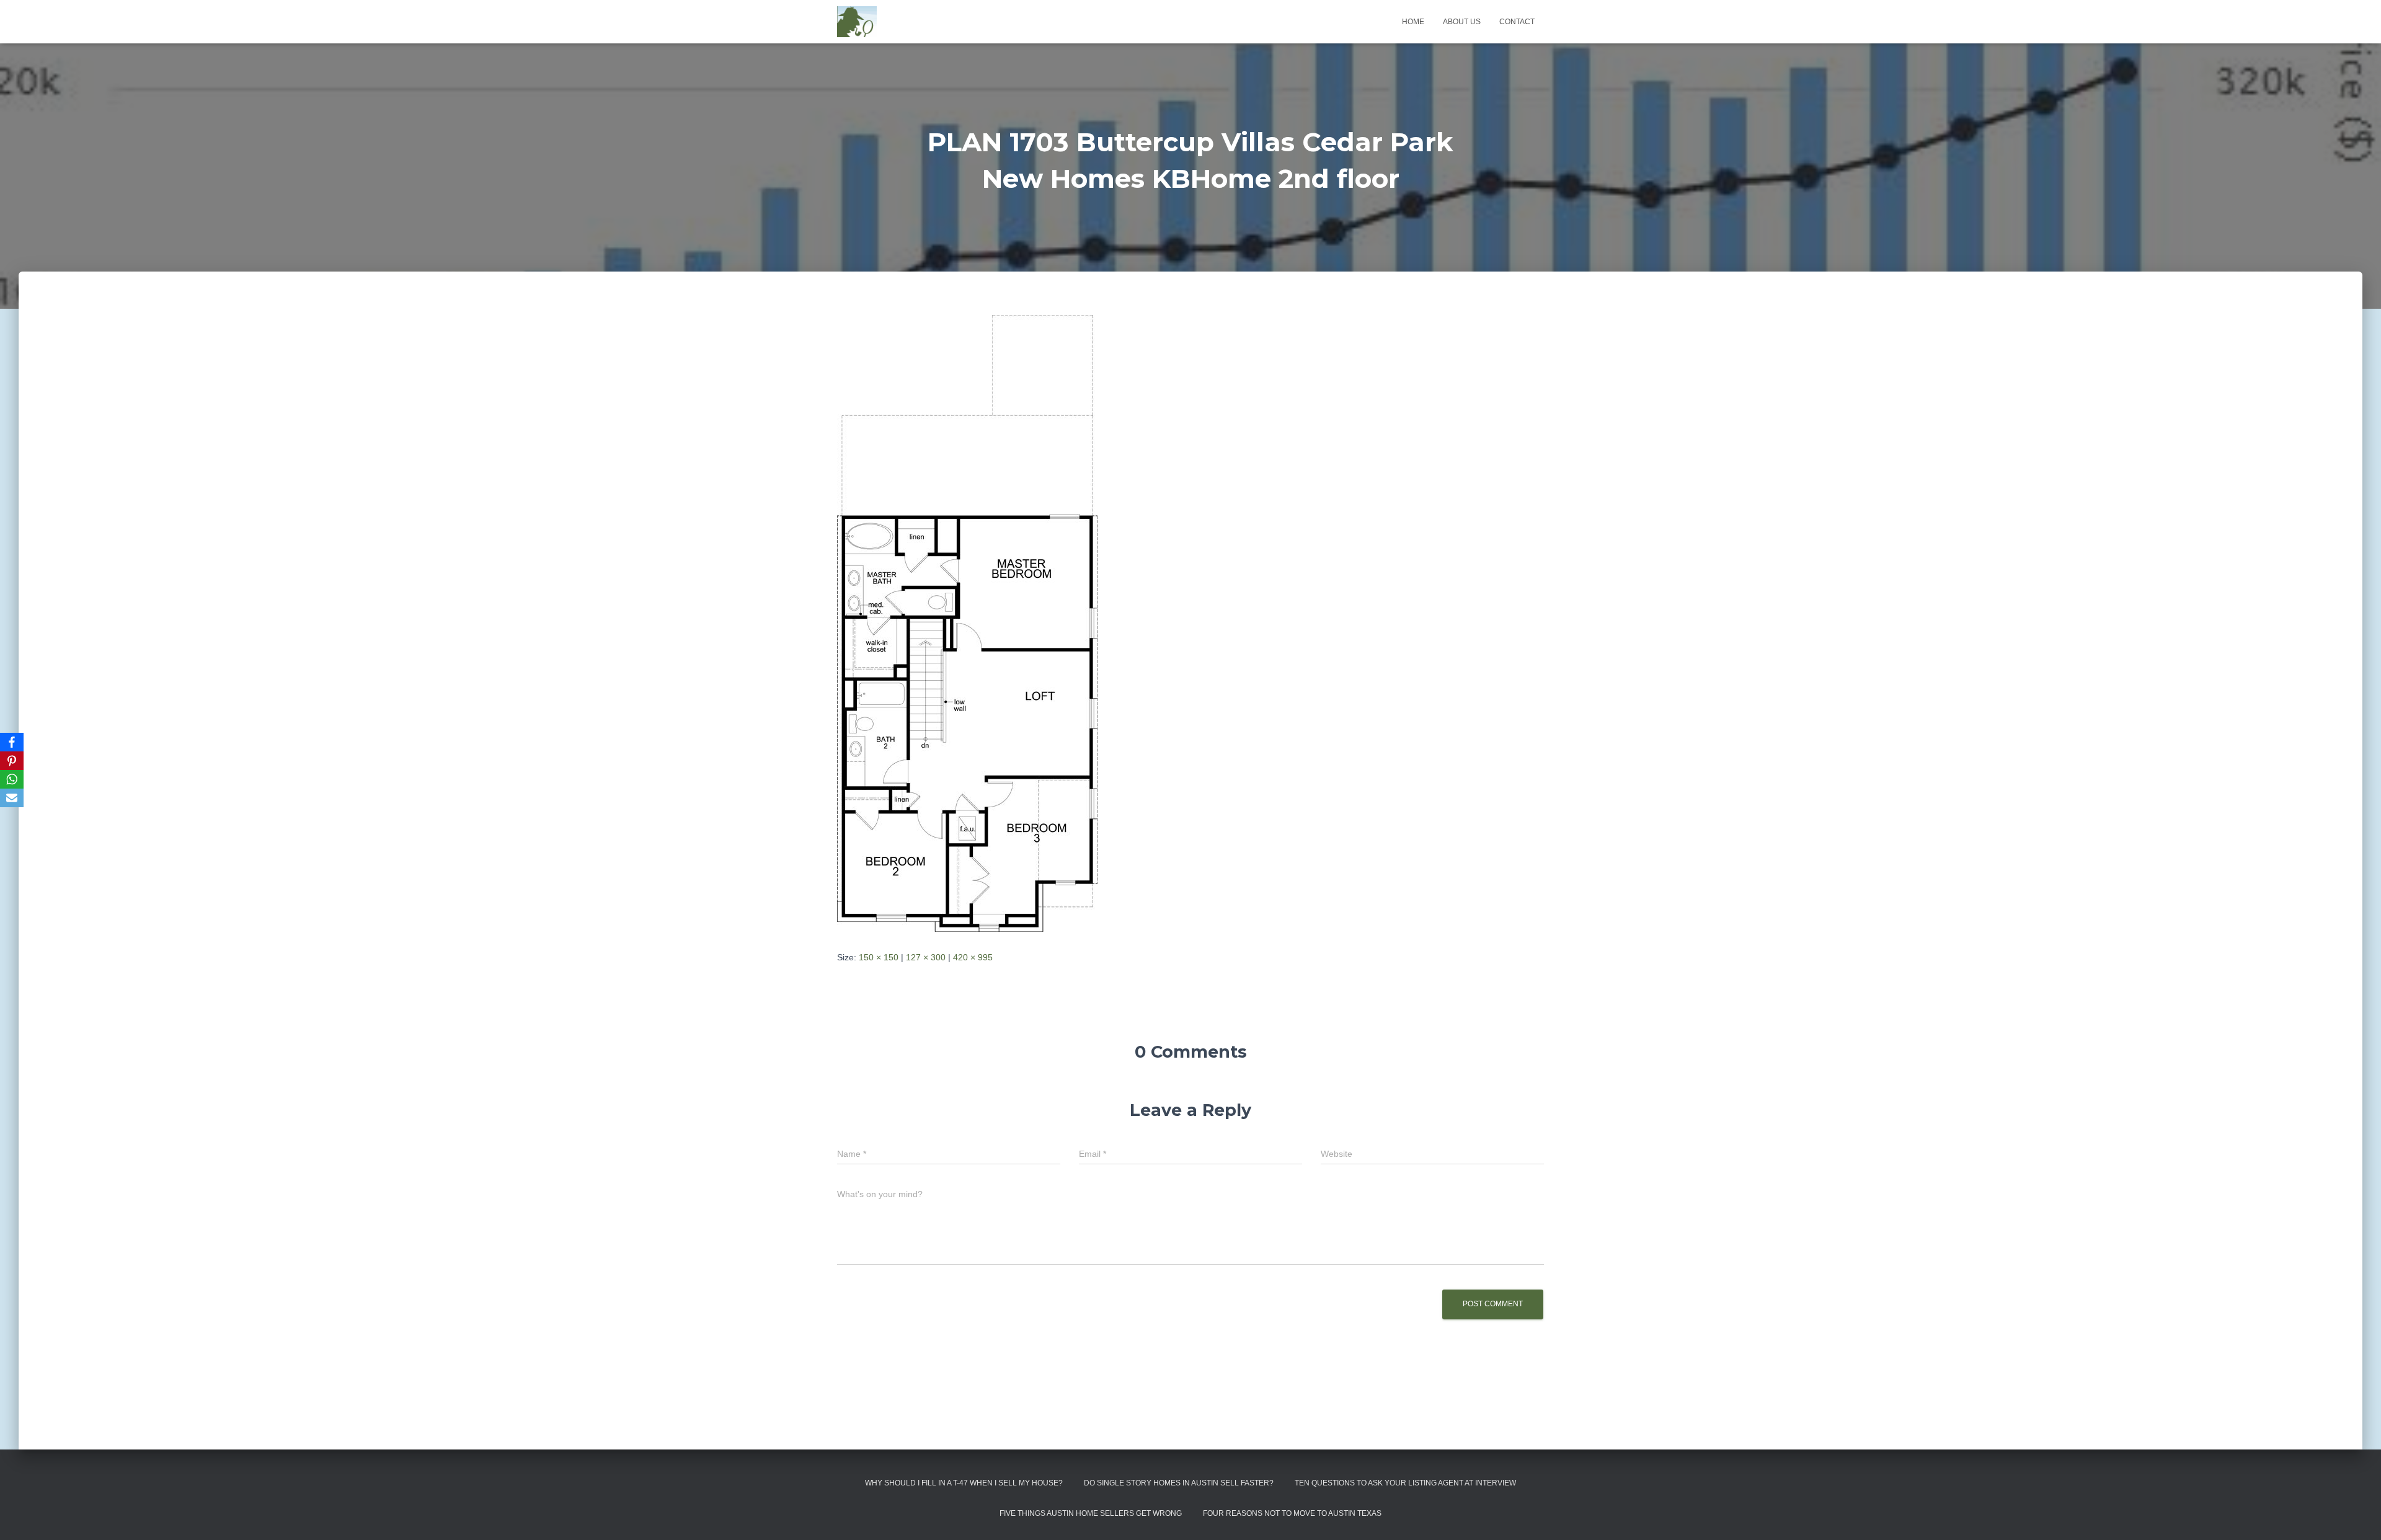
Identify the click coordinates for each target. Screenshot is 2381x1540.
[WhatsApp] (12, 779)
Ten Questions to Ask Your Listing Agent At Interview (1405, 1483)
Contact (1517, 22)
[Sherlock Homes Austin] (857, 22)
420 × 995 (973, 957)
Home (1413, 22)
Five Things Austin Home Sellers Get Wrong (1091, 1513)
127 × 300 (926, 957)
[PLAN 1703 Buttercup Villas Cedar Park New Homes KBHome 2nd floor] (967, 622)
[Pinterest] (12, 761)
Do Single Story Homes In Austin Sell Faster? (1179, 1483)
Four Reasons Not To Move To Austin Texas (1292, 1513)
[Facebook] (12, 742)
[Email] (12, 798)
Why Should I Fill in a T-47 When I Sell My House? (964, 1483)
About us (1462, 22)
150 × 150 (879, 957)
